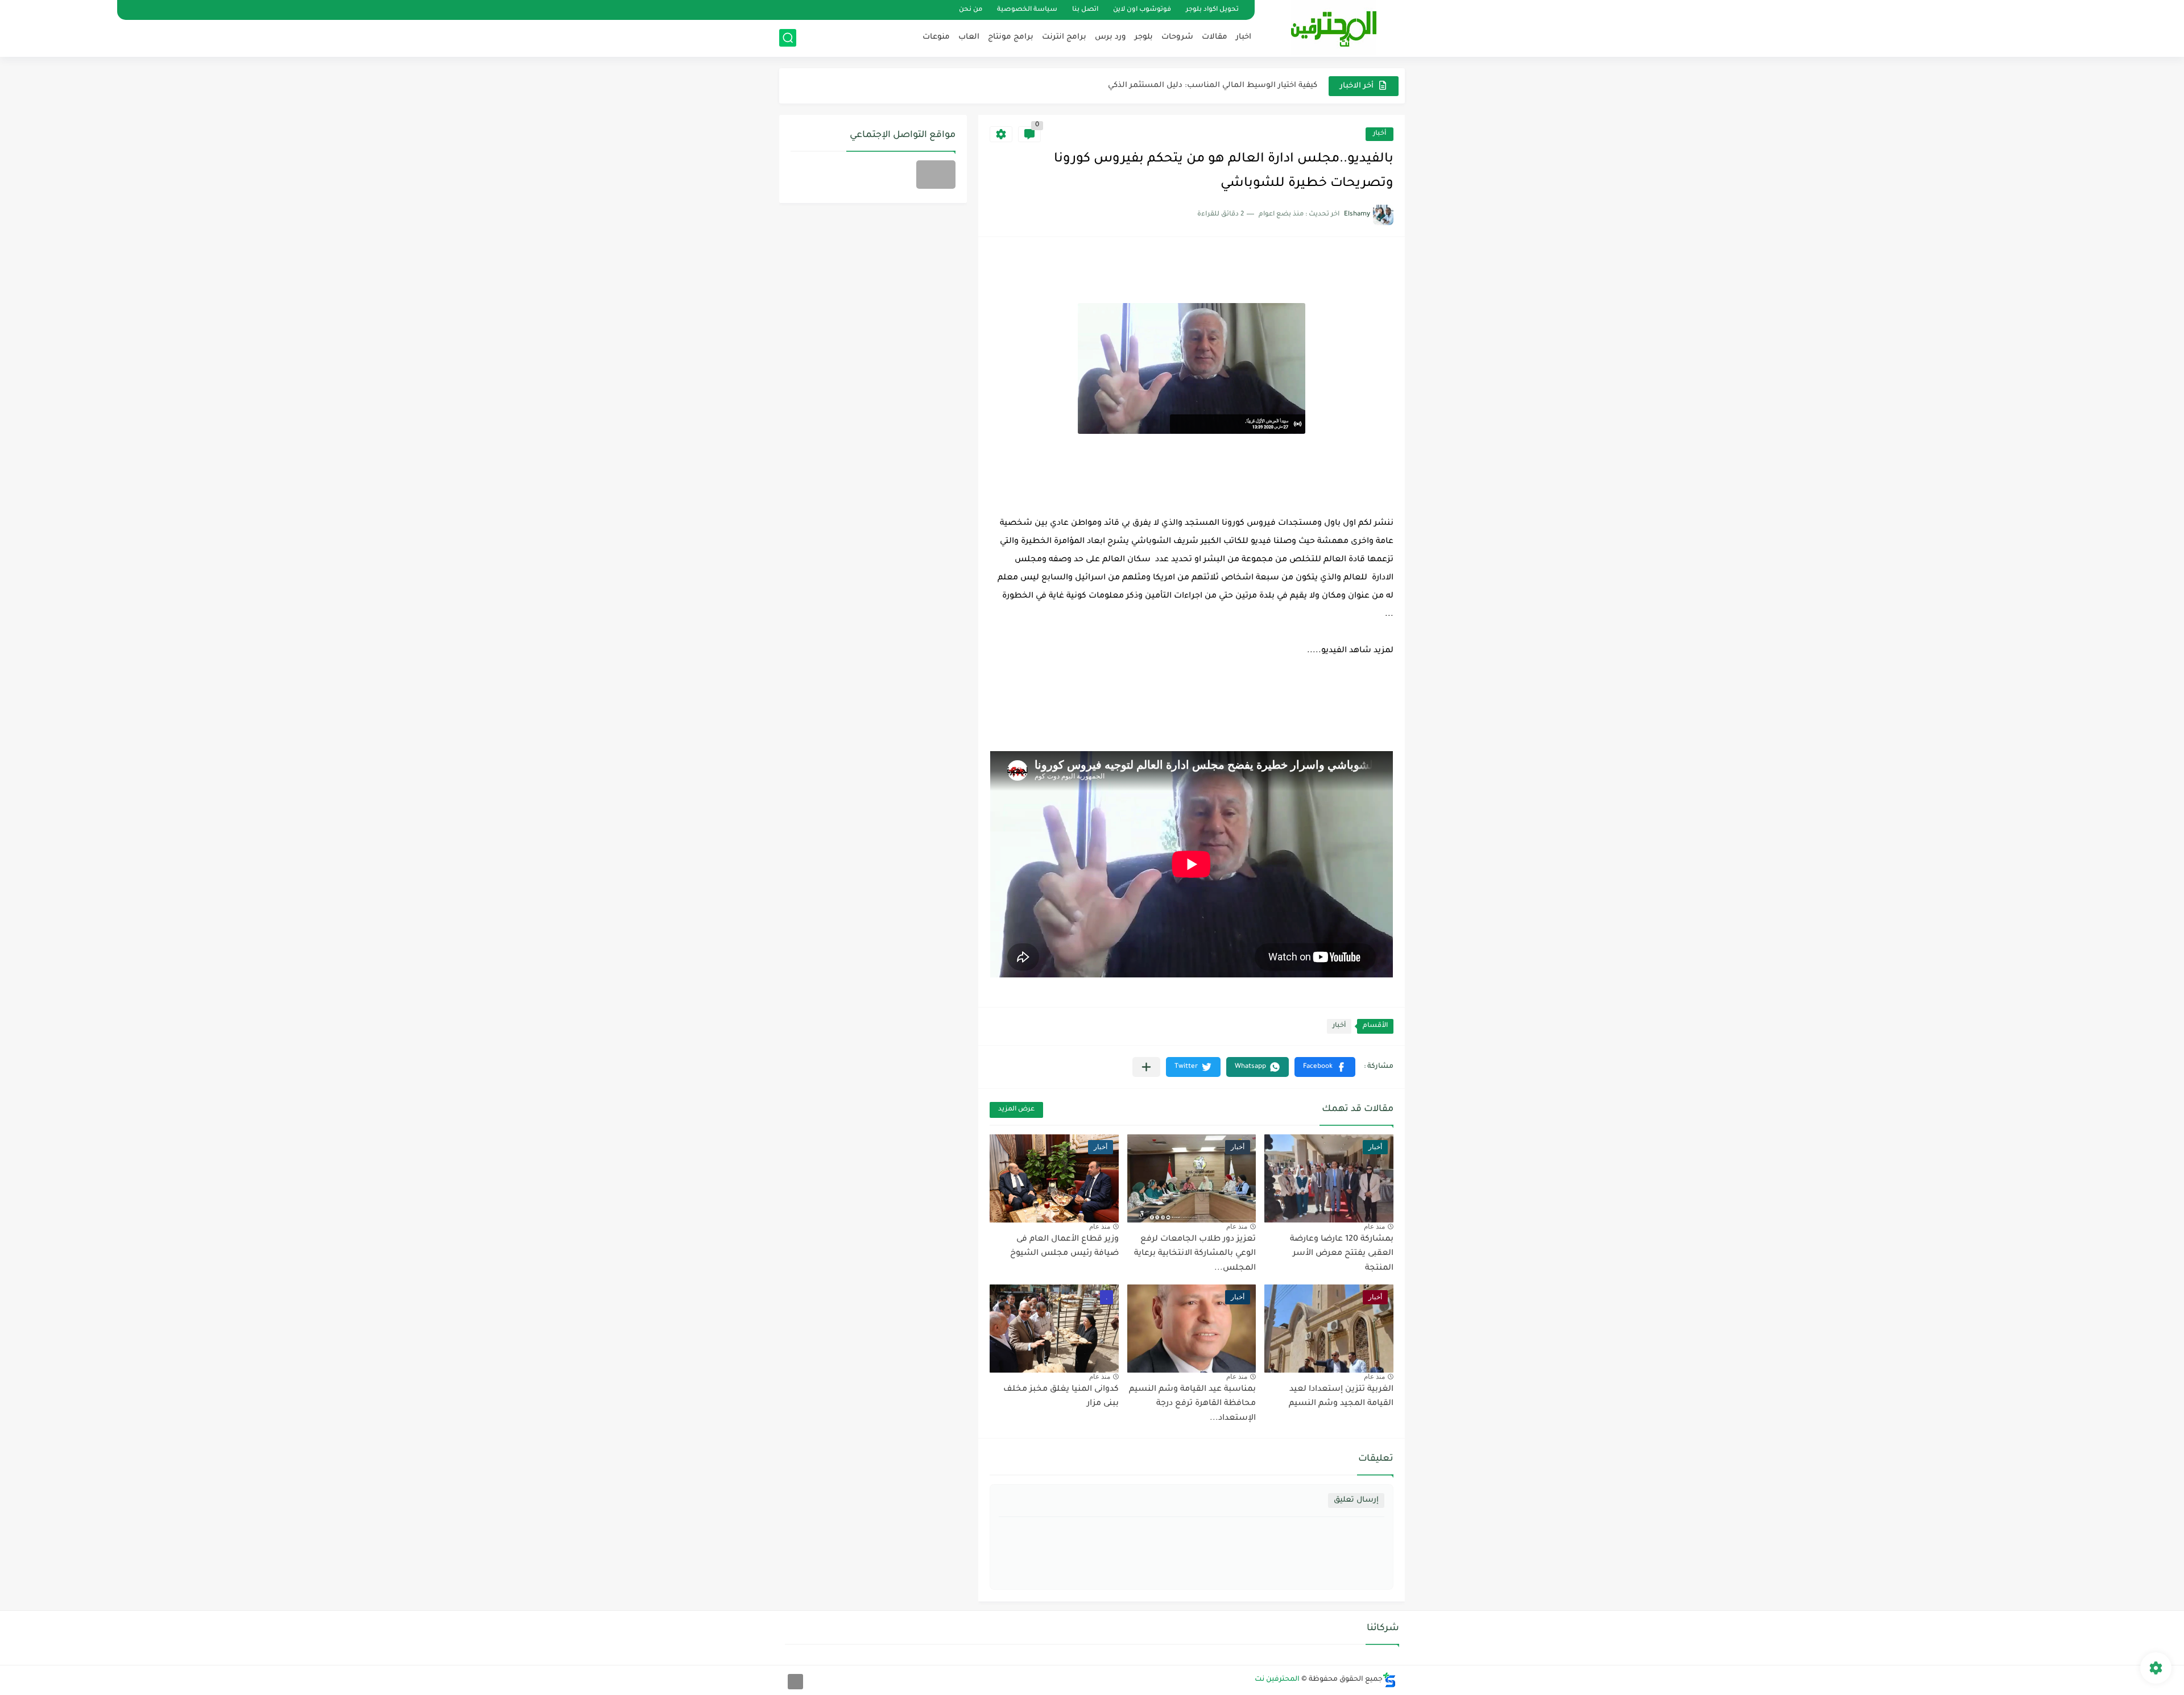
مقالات (1215, 37)
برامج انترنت (1064, 37)
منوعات (936, 37)
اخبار (1244, 37)
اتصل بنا (1085, 10)
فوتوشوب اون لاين (1142, 10)
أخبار (1380, 134)
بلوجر (1144, 37)
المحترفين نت (1277, 1680)
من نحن (971, 10)
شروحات (1177, 37)
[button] (1325, 1067)
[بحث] (788, 38)
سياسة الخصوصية (1027, 10)
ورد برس (1110, 37)
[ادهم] (795, 1682)
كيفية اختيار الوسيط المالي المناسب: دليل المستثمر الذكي (1213, 86)
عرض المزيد (1016, 1110)
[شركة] (936, 175)
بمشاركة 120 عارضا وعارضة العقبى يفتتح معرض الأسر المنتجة (1342, 1254)
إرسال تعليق (1356, 1500)
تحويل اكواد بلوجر (1212, 10)
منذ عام (1374, 1226)
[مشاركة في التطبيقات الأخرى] (1146, 1067)
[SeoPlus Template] (1389, 1680)
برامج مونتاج (1011, 37)
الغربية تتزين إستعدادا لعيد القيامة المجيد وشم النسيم (1341, 1397)
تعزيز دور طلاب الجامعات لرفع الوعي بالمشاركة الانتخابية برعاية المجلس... (1195, 1254)
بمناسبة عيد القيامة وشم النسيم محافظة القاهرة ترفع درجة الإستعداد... (1192, 1404)
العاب (969, 37)
